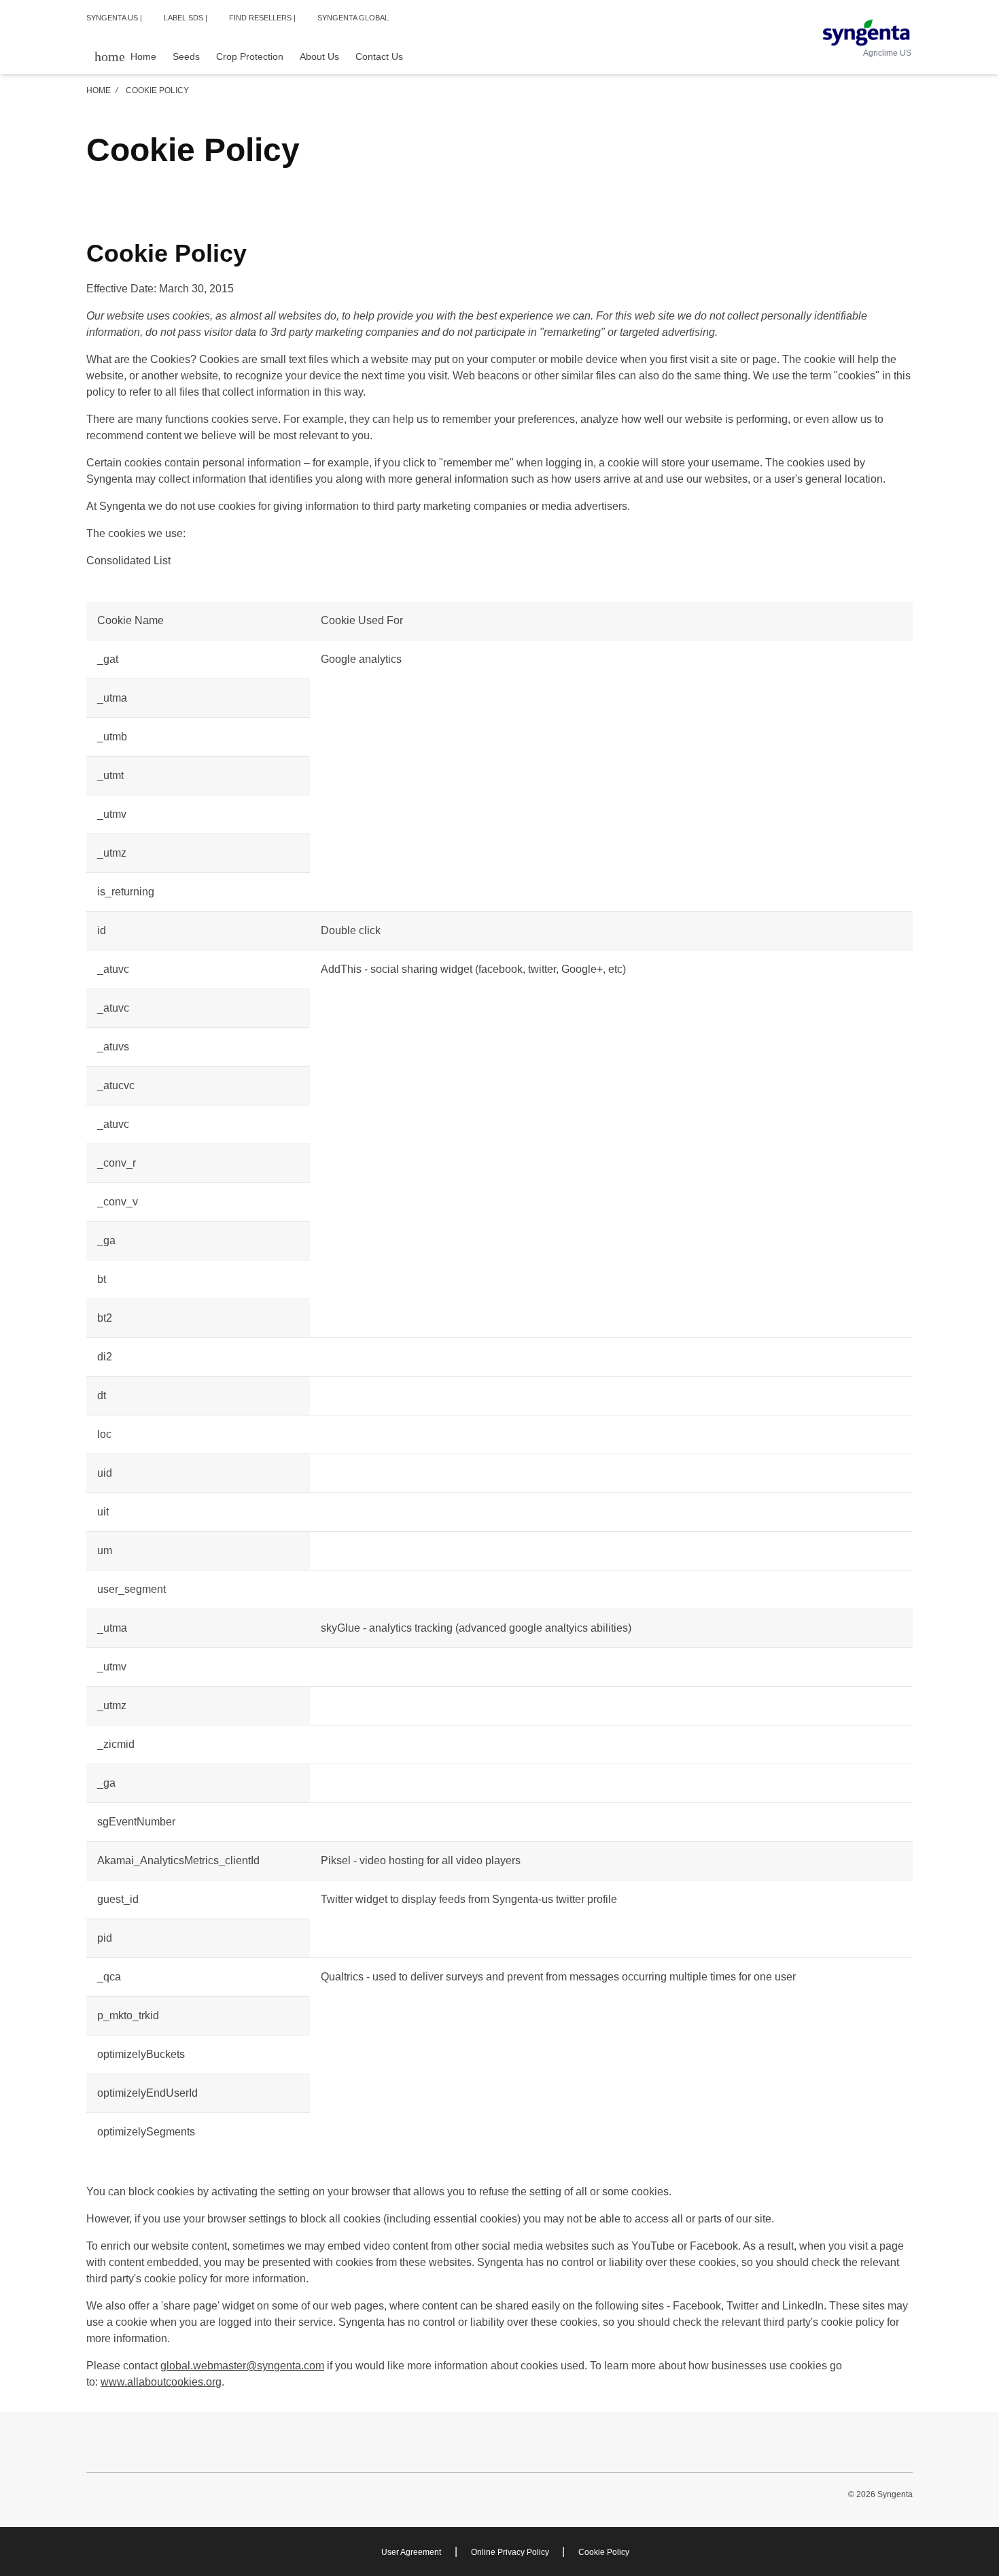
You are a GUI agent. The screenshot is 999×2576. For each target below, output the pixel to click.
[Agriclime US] (866, 33)
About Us (319, 56)
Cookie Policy (604, 2552)
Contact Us (379, 56)
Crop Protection (250, 56)
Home (99, 90)
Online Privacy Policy (511, 2552)
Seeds (186, 56)
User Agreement (411, 2552)
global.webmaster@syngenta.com (242, 2366)
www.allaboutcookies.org (161, 2382)
